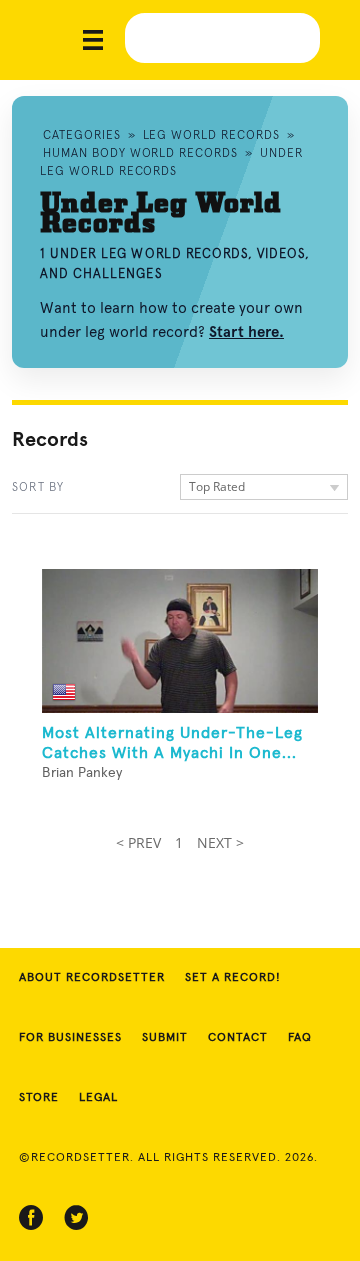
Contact (238, 1038)
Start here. (246, 332)
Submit (165, 1038)
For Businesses (70, 1038)
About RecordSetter (92, 978)
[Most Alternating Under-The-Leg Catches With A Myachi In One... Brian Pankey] (180, 641)
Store (39, 1098)
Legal (98, 1098)
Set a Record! (233, 978)
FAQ (300, 1038)
